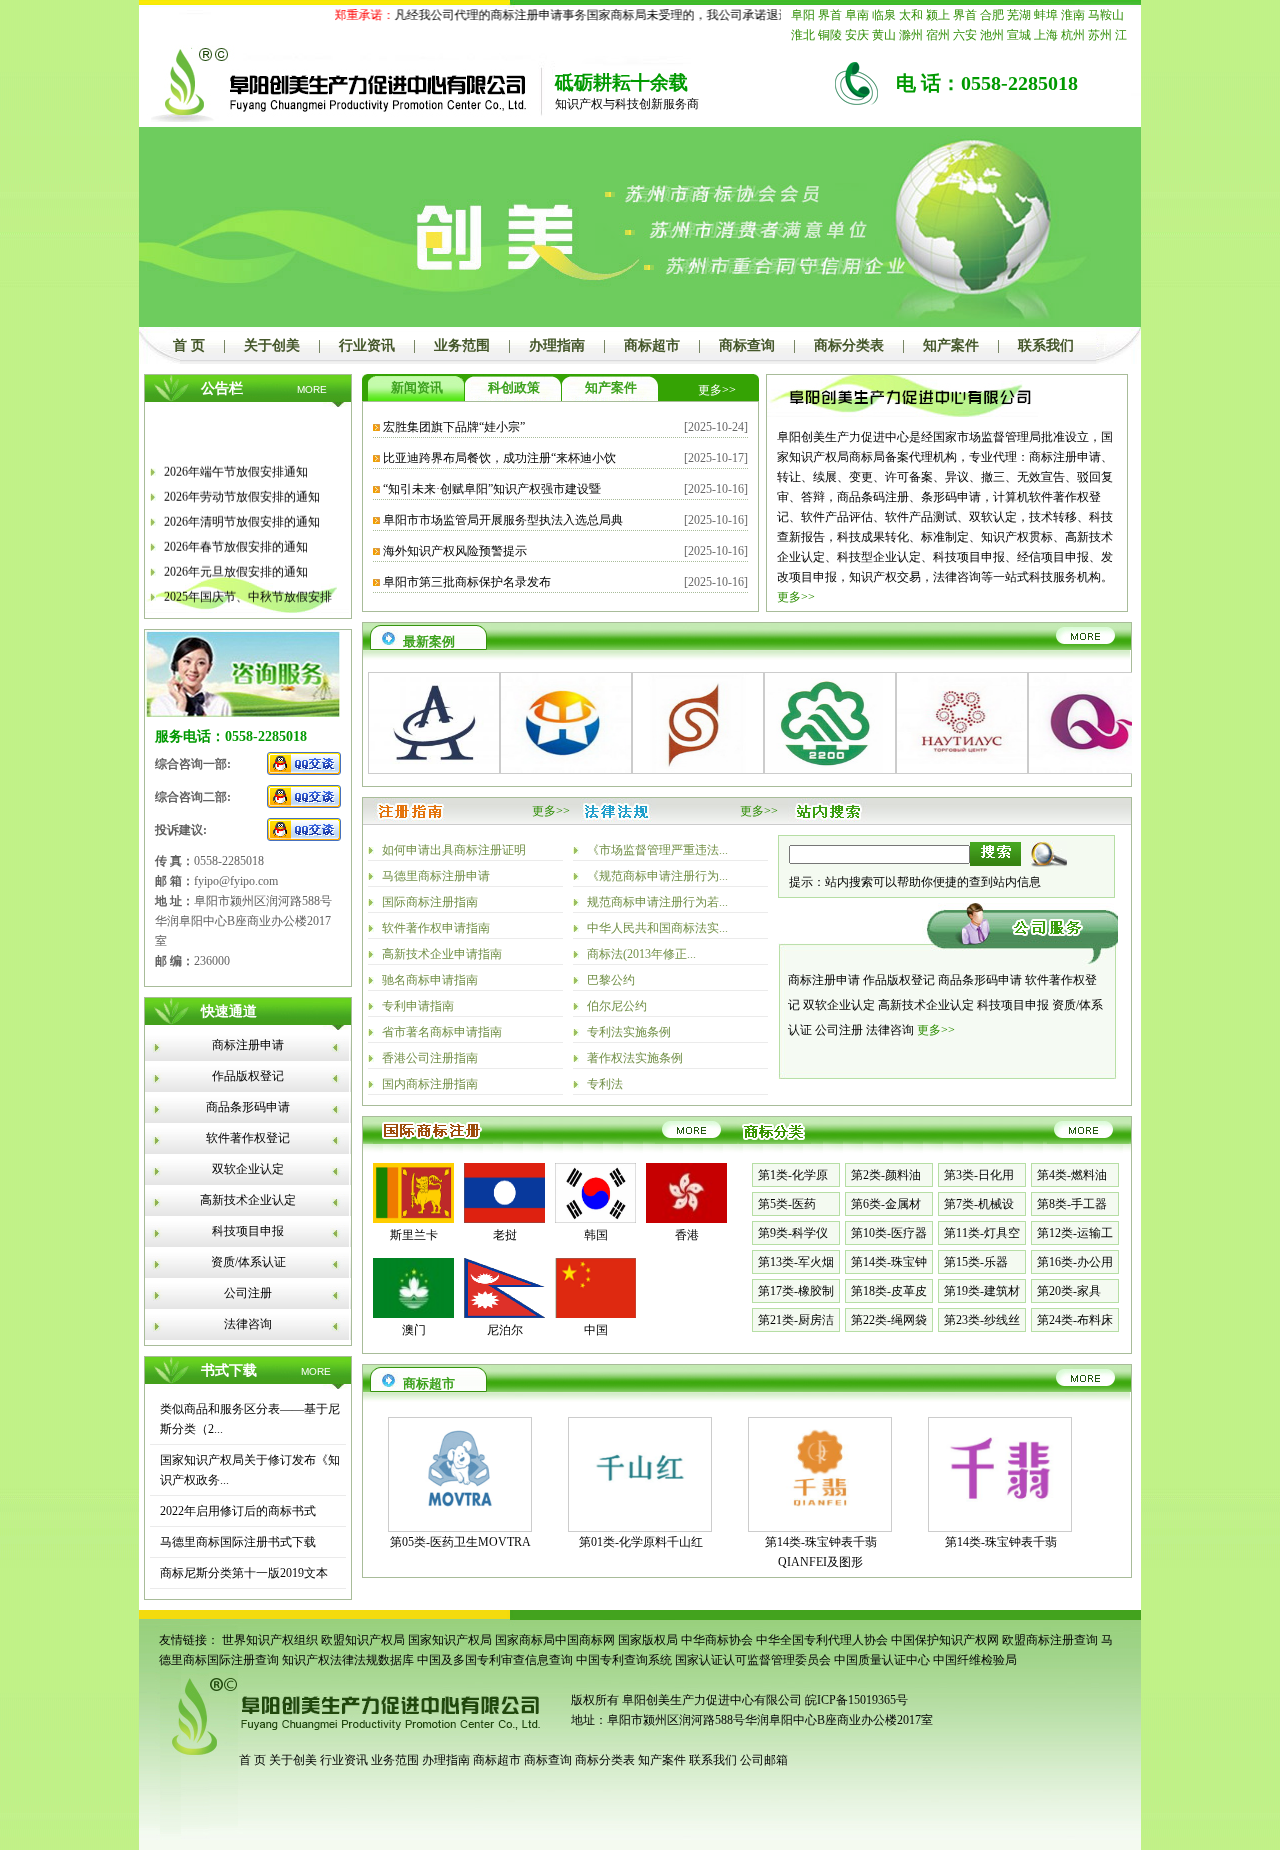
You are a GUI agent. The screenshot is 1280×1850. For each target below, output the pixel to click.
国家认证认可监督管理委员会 (753, 1660)
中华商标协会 (717, 1640)
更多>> (717, 390)
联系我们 (1046, 345)
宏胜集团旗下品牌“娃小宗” (454, 427)
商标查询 (747, 345)
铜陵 (830, 35)
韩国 (596, 1235)
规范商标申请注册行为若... (657, 902)
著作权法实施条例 (635, 1058)
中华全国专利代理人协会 (822, 1640)
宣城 (1019, 35)
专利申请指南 (418, 1006)
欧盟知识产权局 (363, 1640)
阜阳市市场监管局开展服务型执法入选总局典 (503, 520)
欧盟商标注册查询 (1050, 1640)
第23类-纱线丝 (982, 1320)
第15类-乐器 (976, 1262)
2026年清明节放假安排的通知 (242, 512)
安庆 (857, 35)
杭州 (1073, 35)
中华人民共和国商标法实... (657, 928)
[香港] (686, 1219)
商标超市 (652, 345)
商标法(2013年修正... (641, 954)
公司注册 (248, 1293)
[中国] (595, 1314)
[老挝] (504, 1219)
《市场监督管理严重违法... (657, 850)
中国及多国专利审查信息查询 (495, 1660)
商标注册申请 (248, 1045)
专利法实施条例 (629, 1032)
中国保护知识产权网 (945, 1640)
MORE (312, 389)
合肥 (992, 15)
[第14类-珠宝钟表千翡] (1000, 1514)
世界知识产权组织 (270, 1640)
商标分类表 (849, 345)
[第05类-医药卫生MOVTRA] (460, 1514)
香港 (687, 1235)
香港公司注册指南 (430, 1058)
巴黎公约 (611, 980)
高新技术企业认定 (248, 1200)
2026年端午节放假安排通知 (236, 462)
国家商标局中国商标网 (555, 1640)
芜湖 (1019, 15)
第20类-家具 (1069, 1291)
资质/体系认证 (248, 1262)
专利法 (605, 1084)
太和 (911, 15)
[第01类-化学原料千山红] (640, 1514)
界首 (830, 15)
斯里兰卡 (414, 1235)
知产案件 (951, 345)
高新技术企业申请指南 (442, 954)
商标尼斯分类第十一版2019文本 (244, 1573)
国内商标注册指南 (430, 1084)
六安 (965, 35)
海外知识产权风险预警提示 (455, 551)
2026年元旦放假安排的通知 (236, 562)
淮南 (1073, 15)
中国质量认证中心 (882, 1660)
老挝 (505, 1235)
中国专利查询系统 (624, 1660)
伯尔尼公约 (617, 1006)
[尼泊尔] (504, 1314)
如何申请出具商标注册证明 (454, 850)
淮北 (803, 35)
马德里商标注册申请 (436, 876)
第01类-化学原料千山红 (641, 1542)
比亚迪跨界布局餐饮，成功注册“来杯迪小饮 (499, 458)
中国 (596, 1330)
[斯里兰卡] (413, 1219)
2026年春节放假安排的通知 (236, 537)
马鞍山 (1106, 15)
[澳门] (413, 1314)
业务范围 (462, 345)
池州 (992, 35)
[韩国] (595, 1219)
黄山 (884, 35)
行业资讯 (367, 345)
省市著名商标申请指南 (442, 1032)
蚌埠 (1046, 15)
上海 (1046, 35)
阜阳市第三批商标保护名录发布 (467, 582)
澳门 (414, 1330)
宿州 (938, 35)
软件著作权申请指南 (436, 928)
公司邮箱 (764, 1760)
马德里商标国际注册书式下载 (238, 1542)
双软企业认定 (248, 1169)
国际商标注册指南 (430, 902)
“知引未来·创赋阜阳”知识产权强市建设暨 (492, 489)
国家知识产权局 (450, 1640)
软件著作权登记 (248, 1138)
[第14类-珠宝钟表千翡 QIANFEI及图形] (820, 1514)
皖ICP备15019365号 (856, 1700)
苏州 (1100, 35)
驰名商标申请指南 (430, 980)
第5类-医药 (787, 1204)
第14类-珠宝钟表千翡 (1001, 1542)
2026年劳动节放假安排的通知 (242, 487)
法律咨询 (248, 1324)
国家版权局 (648, 1640)
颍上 (938, 15)
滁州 (911, 35)
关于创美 (272, 345)
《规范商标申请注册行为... (657, 876)
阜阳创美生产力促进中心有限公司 (710, 1700)
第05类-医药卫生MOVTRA (460, 1542)
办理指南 (557, 345)
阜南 (857, 15)
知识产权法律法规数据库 (348, 1660)
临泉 (884, 15)
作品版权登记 (248, 1076)
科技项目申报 (248, 1231)
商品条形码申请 (248, 1107)
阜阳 (803, 15)
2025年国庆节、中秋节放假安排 (248, 587)
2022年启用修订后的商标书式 (238, 1511)
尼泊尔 (505, 1330)
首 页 (189, 345)
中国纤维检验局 (975, 1660)
